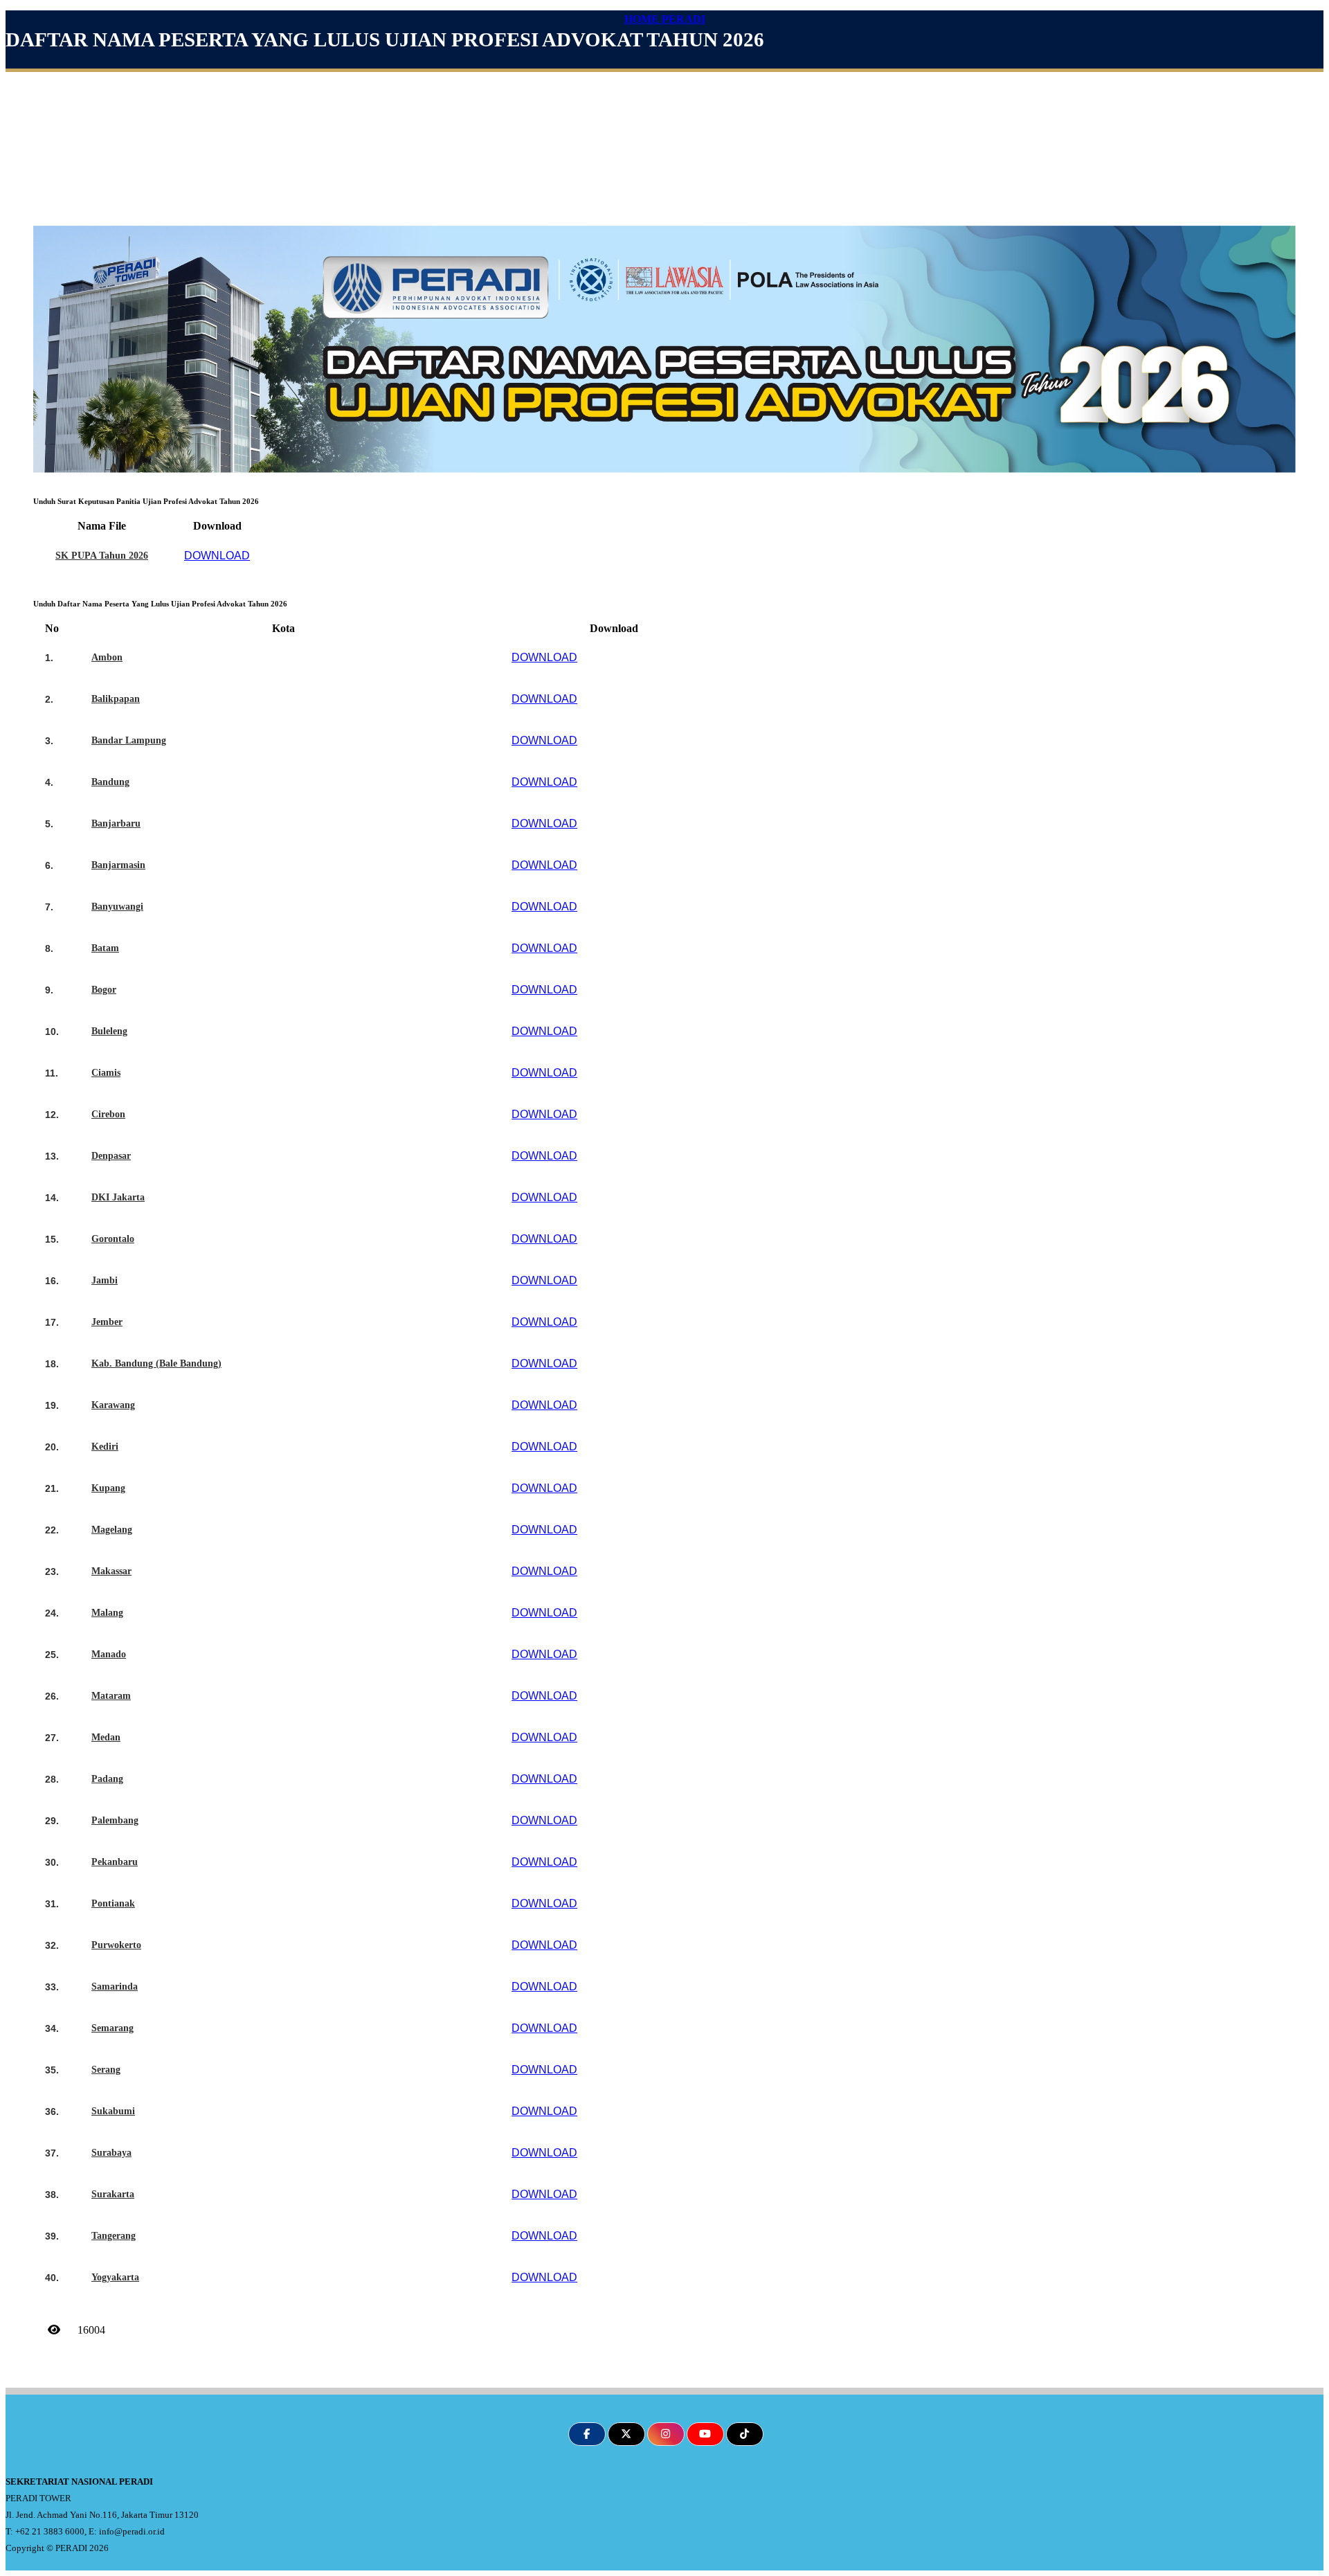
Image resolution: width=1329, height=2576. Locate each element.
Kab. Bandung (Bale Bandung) (156, 1363)
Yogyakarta (115, 2277)
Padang (107, 1779)
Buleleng (109, 1031)
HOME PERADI (665, 19)
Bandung (110, 782)
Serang (106, 2070)
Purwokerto (116, 1945)
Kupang (108, 1488)
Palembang (115, 1820)
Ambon (107, 657)
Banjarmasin (118, 865)
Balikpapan (116, 699)
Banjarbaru (116, 823)
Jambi (105, 1280)
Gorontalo (113, 1239)
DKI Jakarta (118, 1197)
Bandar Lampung (129, 740)
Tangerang (114, 2236)
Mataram (111, 1696)
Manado (109, 1654)
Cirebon (108, 1114)
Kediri (105, 1447)
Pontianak (113, 1903)
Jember (107, 1322)
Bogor (104, 990)
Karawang (113, 1405)
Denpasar (111, 1156)
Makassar (111, 1571)
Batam (105, 948)
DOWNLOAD (217, 556)
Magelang (112, 1530)
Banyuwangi (117, 907)
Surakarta (113, 2194)
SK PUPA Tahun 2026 (102, 556)
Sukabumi (113, 2111)
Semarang (112, 2028)
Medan (106, 1737)
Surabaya (111, 2153)
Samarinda (115, 1987)
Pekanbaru (115, 1862)
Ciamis (106, 1073)
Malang (107, 1613)
